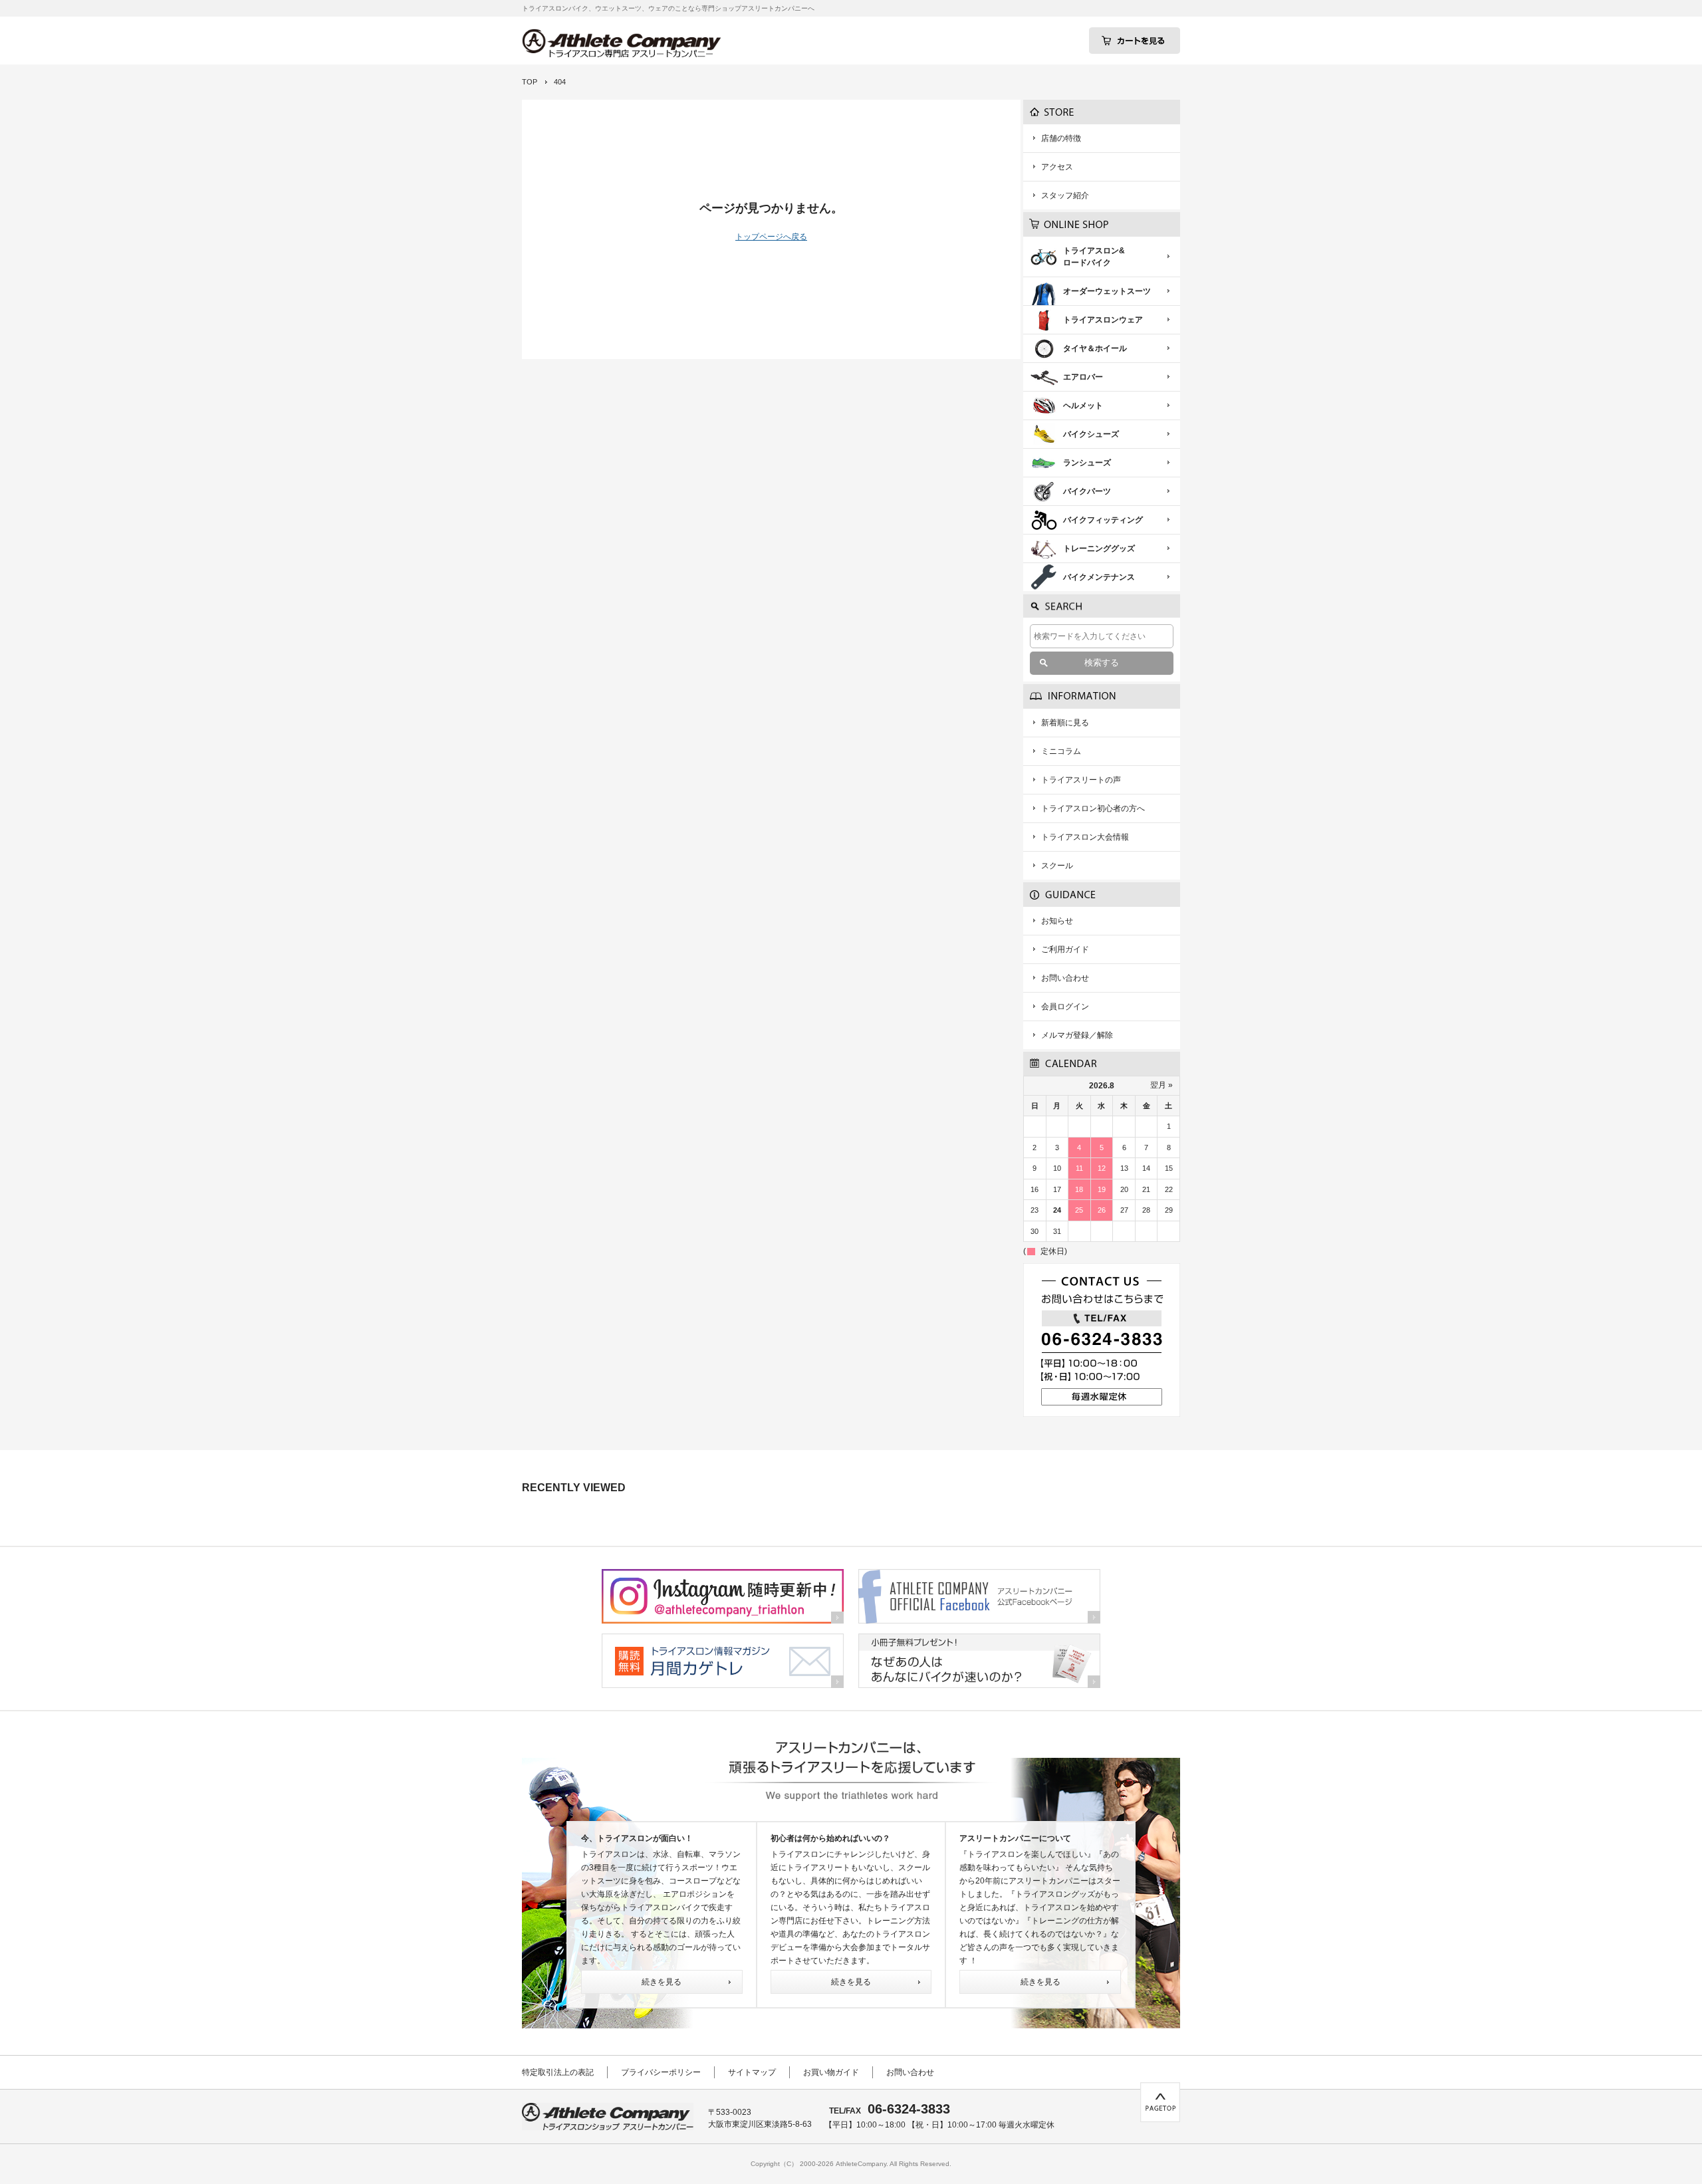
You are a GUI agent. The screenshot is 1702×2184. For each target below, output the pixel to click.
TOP (530, 82)
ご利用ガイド (1065, 949)
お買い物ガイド (831, 2072)
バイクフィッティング (1103, 520)
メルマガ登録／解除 (1077, 1035)
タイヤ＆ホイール (1095, 348)
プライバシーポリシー (661, 2072)
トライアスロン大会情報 (1085, 837)
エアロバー (1083, 377)
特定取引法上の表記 (558, 2072)
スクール (1057, 866)
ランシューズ (1087, 463)
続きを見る (662, 1982)
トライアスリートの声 (1081, 780)
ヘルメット (1083, 406)
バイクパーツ (1087, 491)
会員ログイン (1065, 1007)
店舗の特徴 (1061, 138)
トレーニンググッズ (1099, 548)
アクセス (1057, 167)
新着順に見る (1065, 723)
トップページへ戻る (771, 237)
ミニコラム (1061, 751)
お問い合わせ (1065, 978)
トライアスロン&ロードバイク (1094, 257)
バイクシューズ (1091, 434)
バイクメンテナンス (1099, 577)
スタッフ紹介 (1065, 195)
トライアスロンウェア (1103, 320)
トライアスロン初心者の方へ (1093, 808)
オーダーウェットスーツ (1107, 291)
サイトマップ (752, 2072)
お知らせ (1057, 921)
